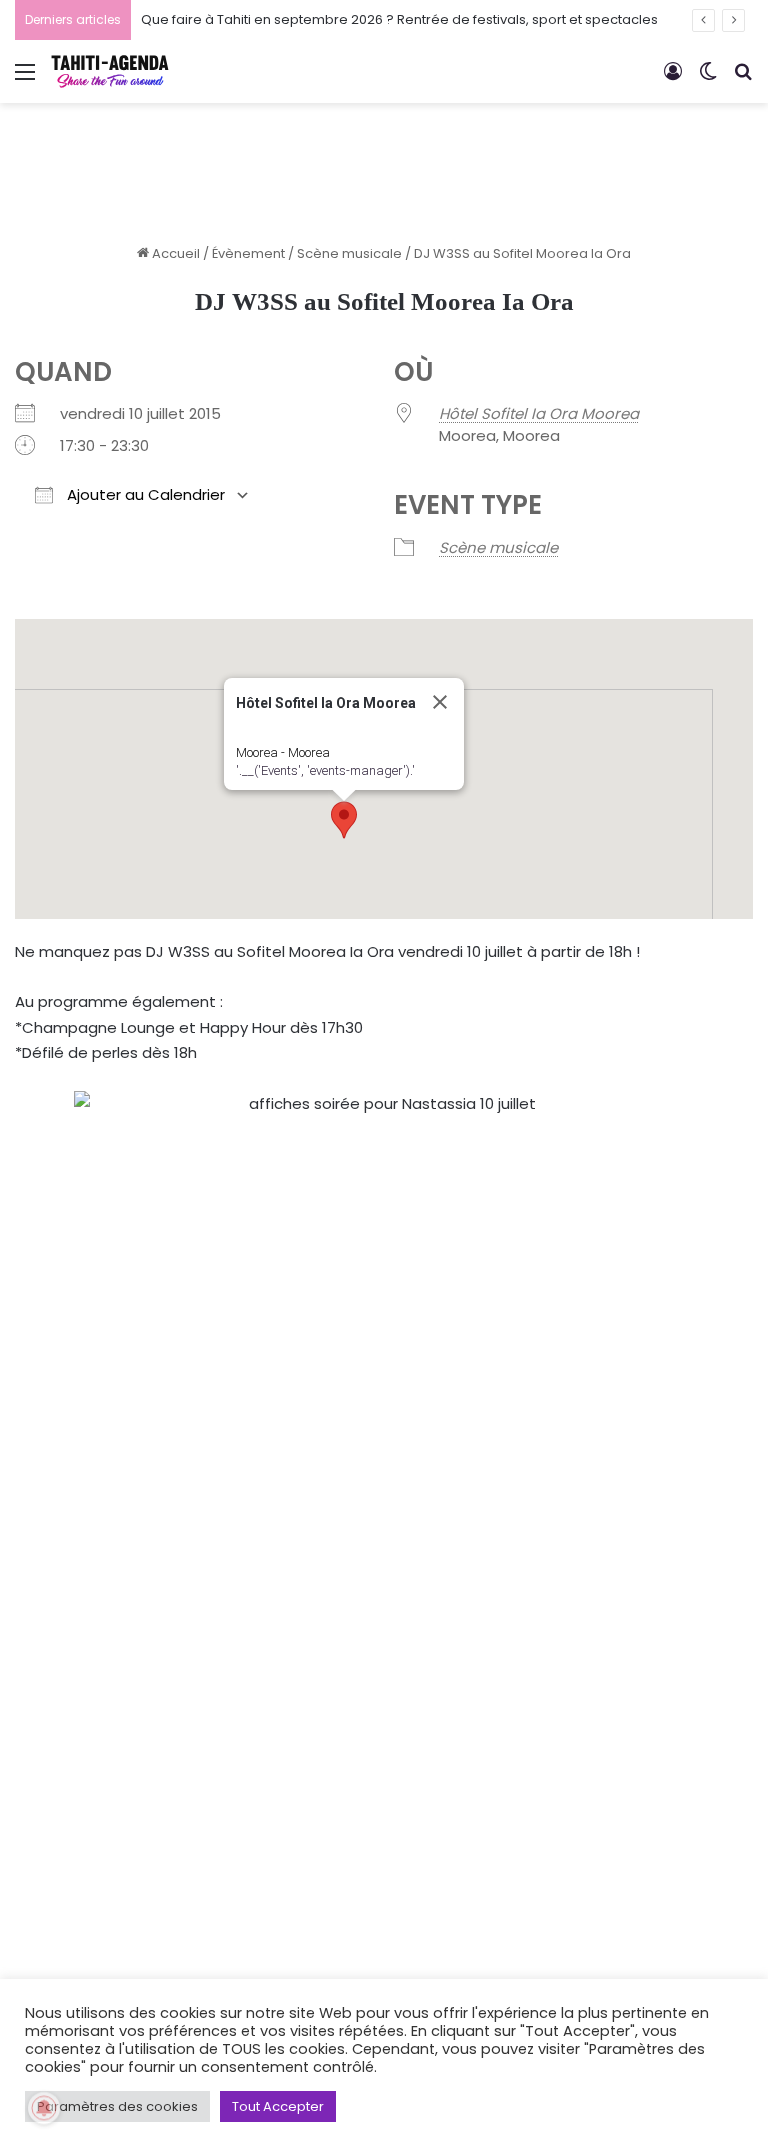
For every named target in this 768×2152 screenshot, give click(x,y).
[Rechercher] (743, 79)
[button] (344, 820)
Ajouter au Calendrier (144, 494)
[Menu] (25, 79)
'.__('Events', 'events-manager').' (325, 770)
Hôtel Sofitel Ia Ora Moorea (539, 413)
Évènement (248, 253)
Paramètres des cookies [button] (117, 2106)
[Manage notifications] (44, 2108)
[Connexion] (673, 79)
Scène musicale (349, 253)
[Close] (440, 702)
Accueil (174, 253)
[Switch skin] (708, 79)
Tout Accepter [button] (278, 2106)
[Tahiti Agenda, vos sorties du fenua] (110, 71)
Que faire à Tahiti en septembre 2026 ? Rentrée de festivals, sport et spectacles (399, 19)
